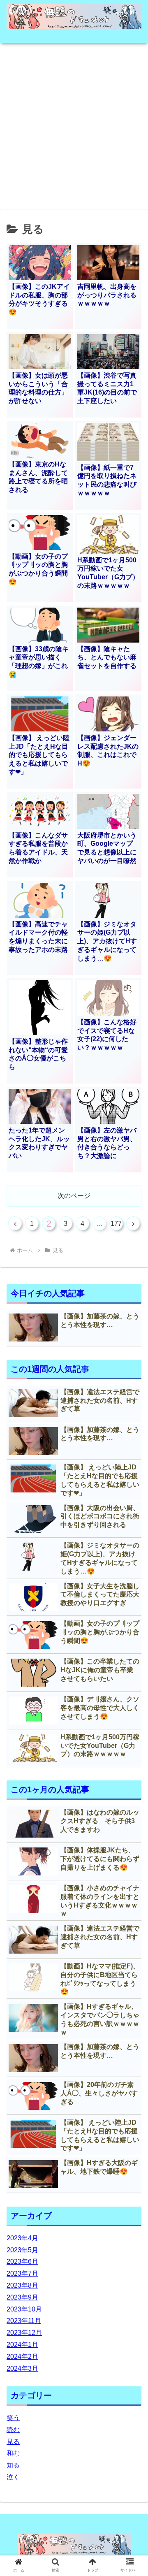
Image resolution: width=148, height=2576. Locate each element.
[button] (132, 1413)
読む (13, 2430)
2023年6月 (22, 2262)
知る (13, 2465)
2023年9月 (22, 2297)
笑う (13, 2418)
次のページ (74, 1196)
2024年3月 (22, 2368)
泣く (13, 2477)
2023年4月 (22, 2238)
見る (13, 2442)
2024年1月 (22, 2345)
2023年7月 (22, 2273)
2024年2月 (22, 2357)
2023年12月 (24, 2333)
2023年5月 (22, 2250)
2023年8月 (22, 2285)
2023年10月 (24, 2309)
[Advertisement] (74, 123)
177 (116, 1224)
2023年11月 (24, 2321)
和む (13, 2453)
